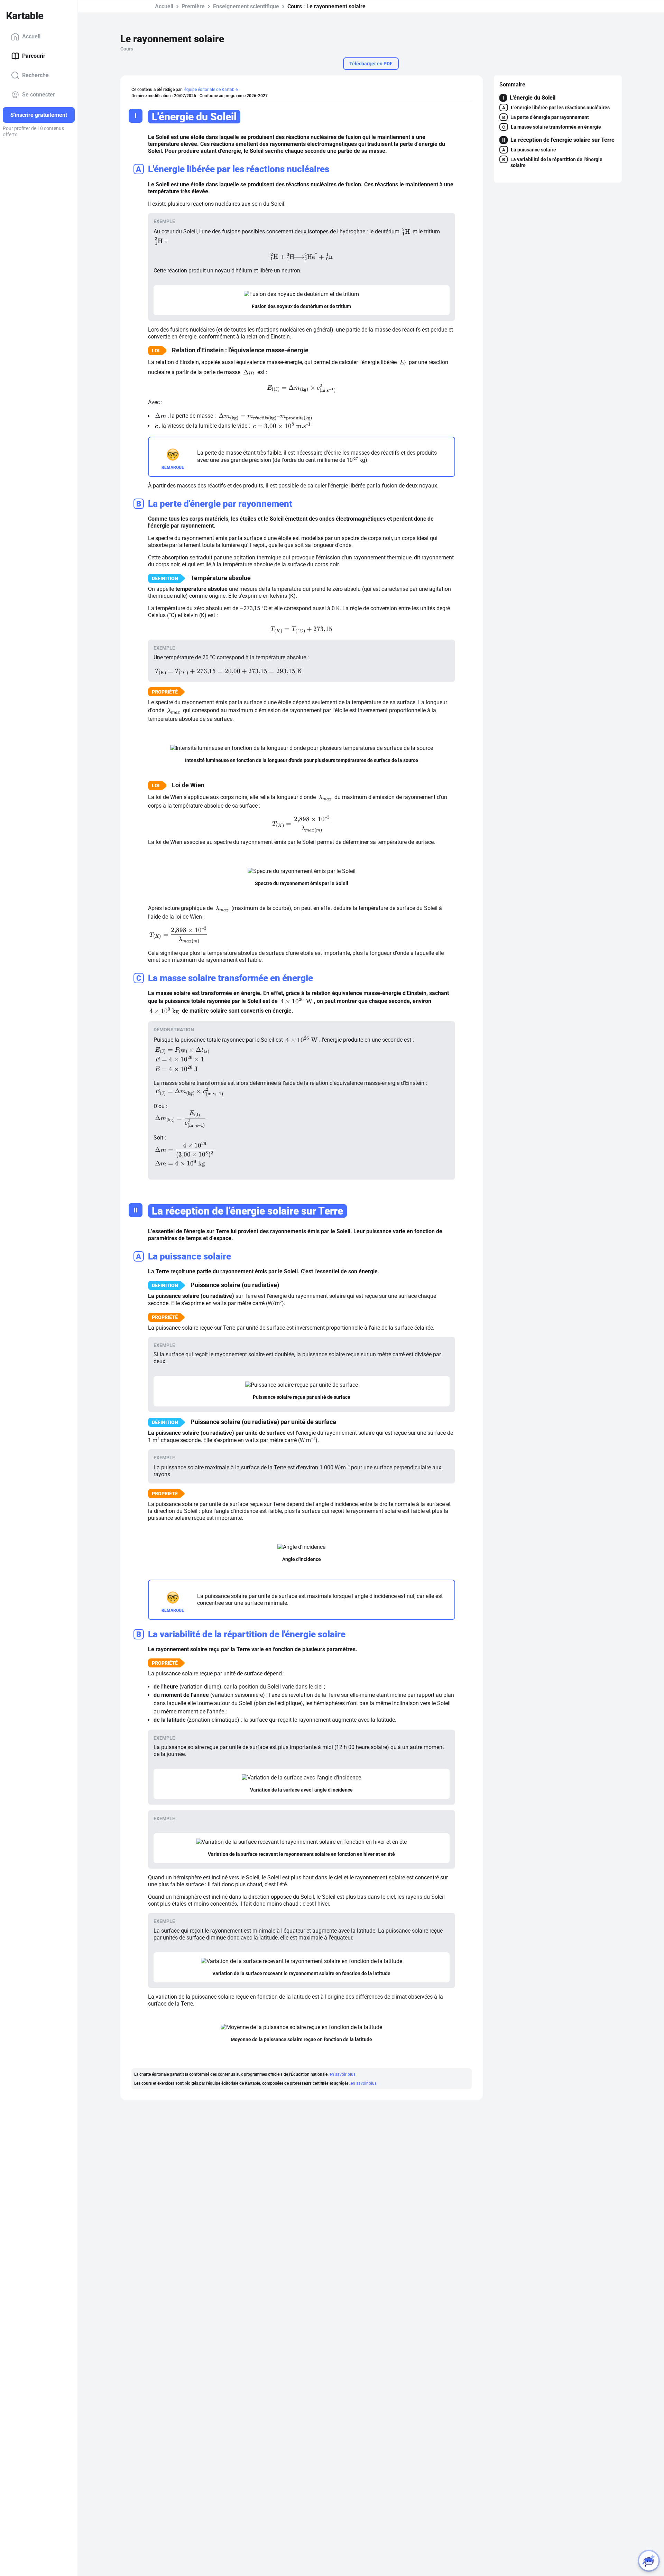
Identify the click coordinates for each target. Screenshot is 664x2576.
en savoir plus (343, 2074)
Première (193, 6)
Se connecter (39, 95)
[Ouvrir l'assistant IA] (649, 2561)
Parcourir (34, 56)
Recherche (35, 75)
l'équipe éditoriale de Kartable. (211, 90)
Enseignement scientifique (246, 6)
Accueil (31, 36)
